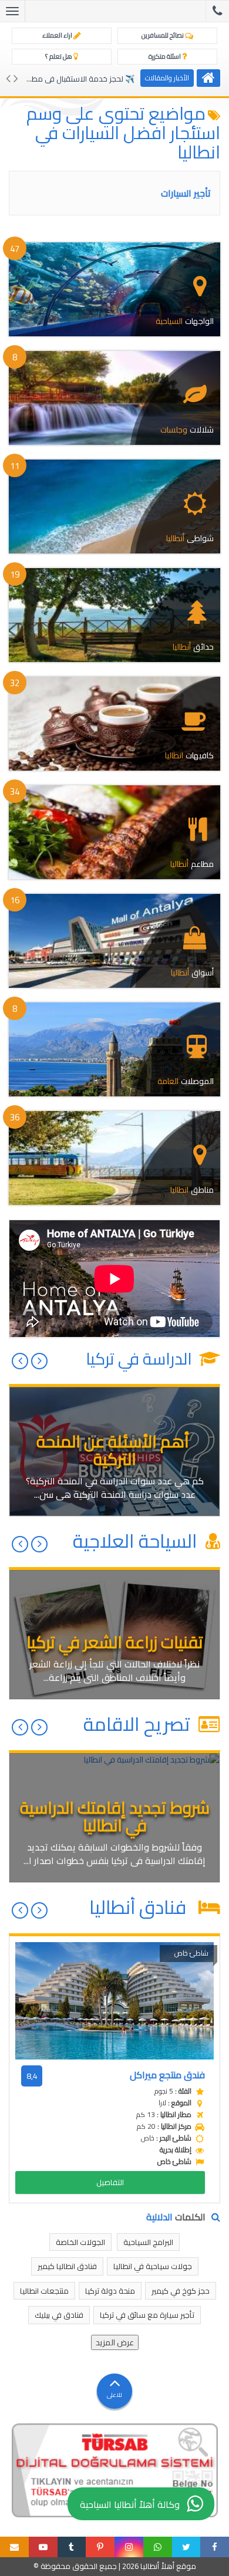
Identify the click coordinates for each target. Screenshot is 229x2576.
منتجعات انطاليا (44, 2291)
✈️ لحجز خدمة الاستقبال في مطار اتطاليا (70, 79)
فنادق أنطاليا (142, 1907)
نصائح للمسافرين (163, 35)
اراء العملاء (58, 35)
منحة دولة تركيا (110, 2291)
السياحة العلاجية (137, 1541)
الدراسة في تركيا (141, 1359)
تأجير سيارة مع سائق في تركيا (147, 2315)
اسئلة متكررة (165, 56)
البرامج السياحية (148, 2242)
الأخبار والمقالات (167, 78)
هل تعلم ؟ (59, 56)
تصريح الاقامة (139, 1724)
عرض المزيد (115, 2342)
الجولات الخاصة (80, 2242)
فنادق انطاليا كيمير (67, 2266)
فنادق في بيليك (59, 2315)
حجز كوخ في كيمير (181, 2291)
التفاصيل (110, 2182)
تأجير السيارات (186, 193)
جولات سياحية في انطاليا (153, 2266)
